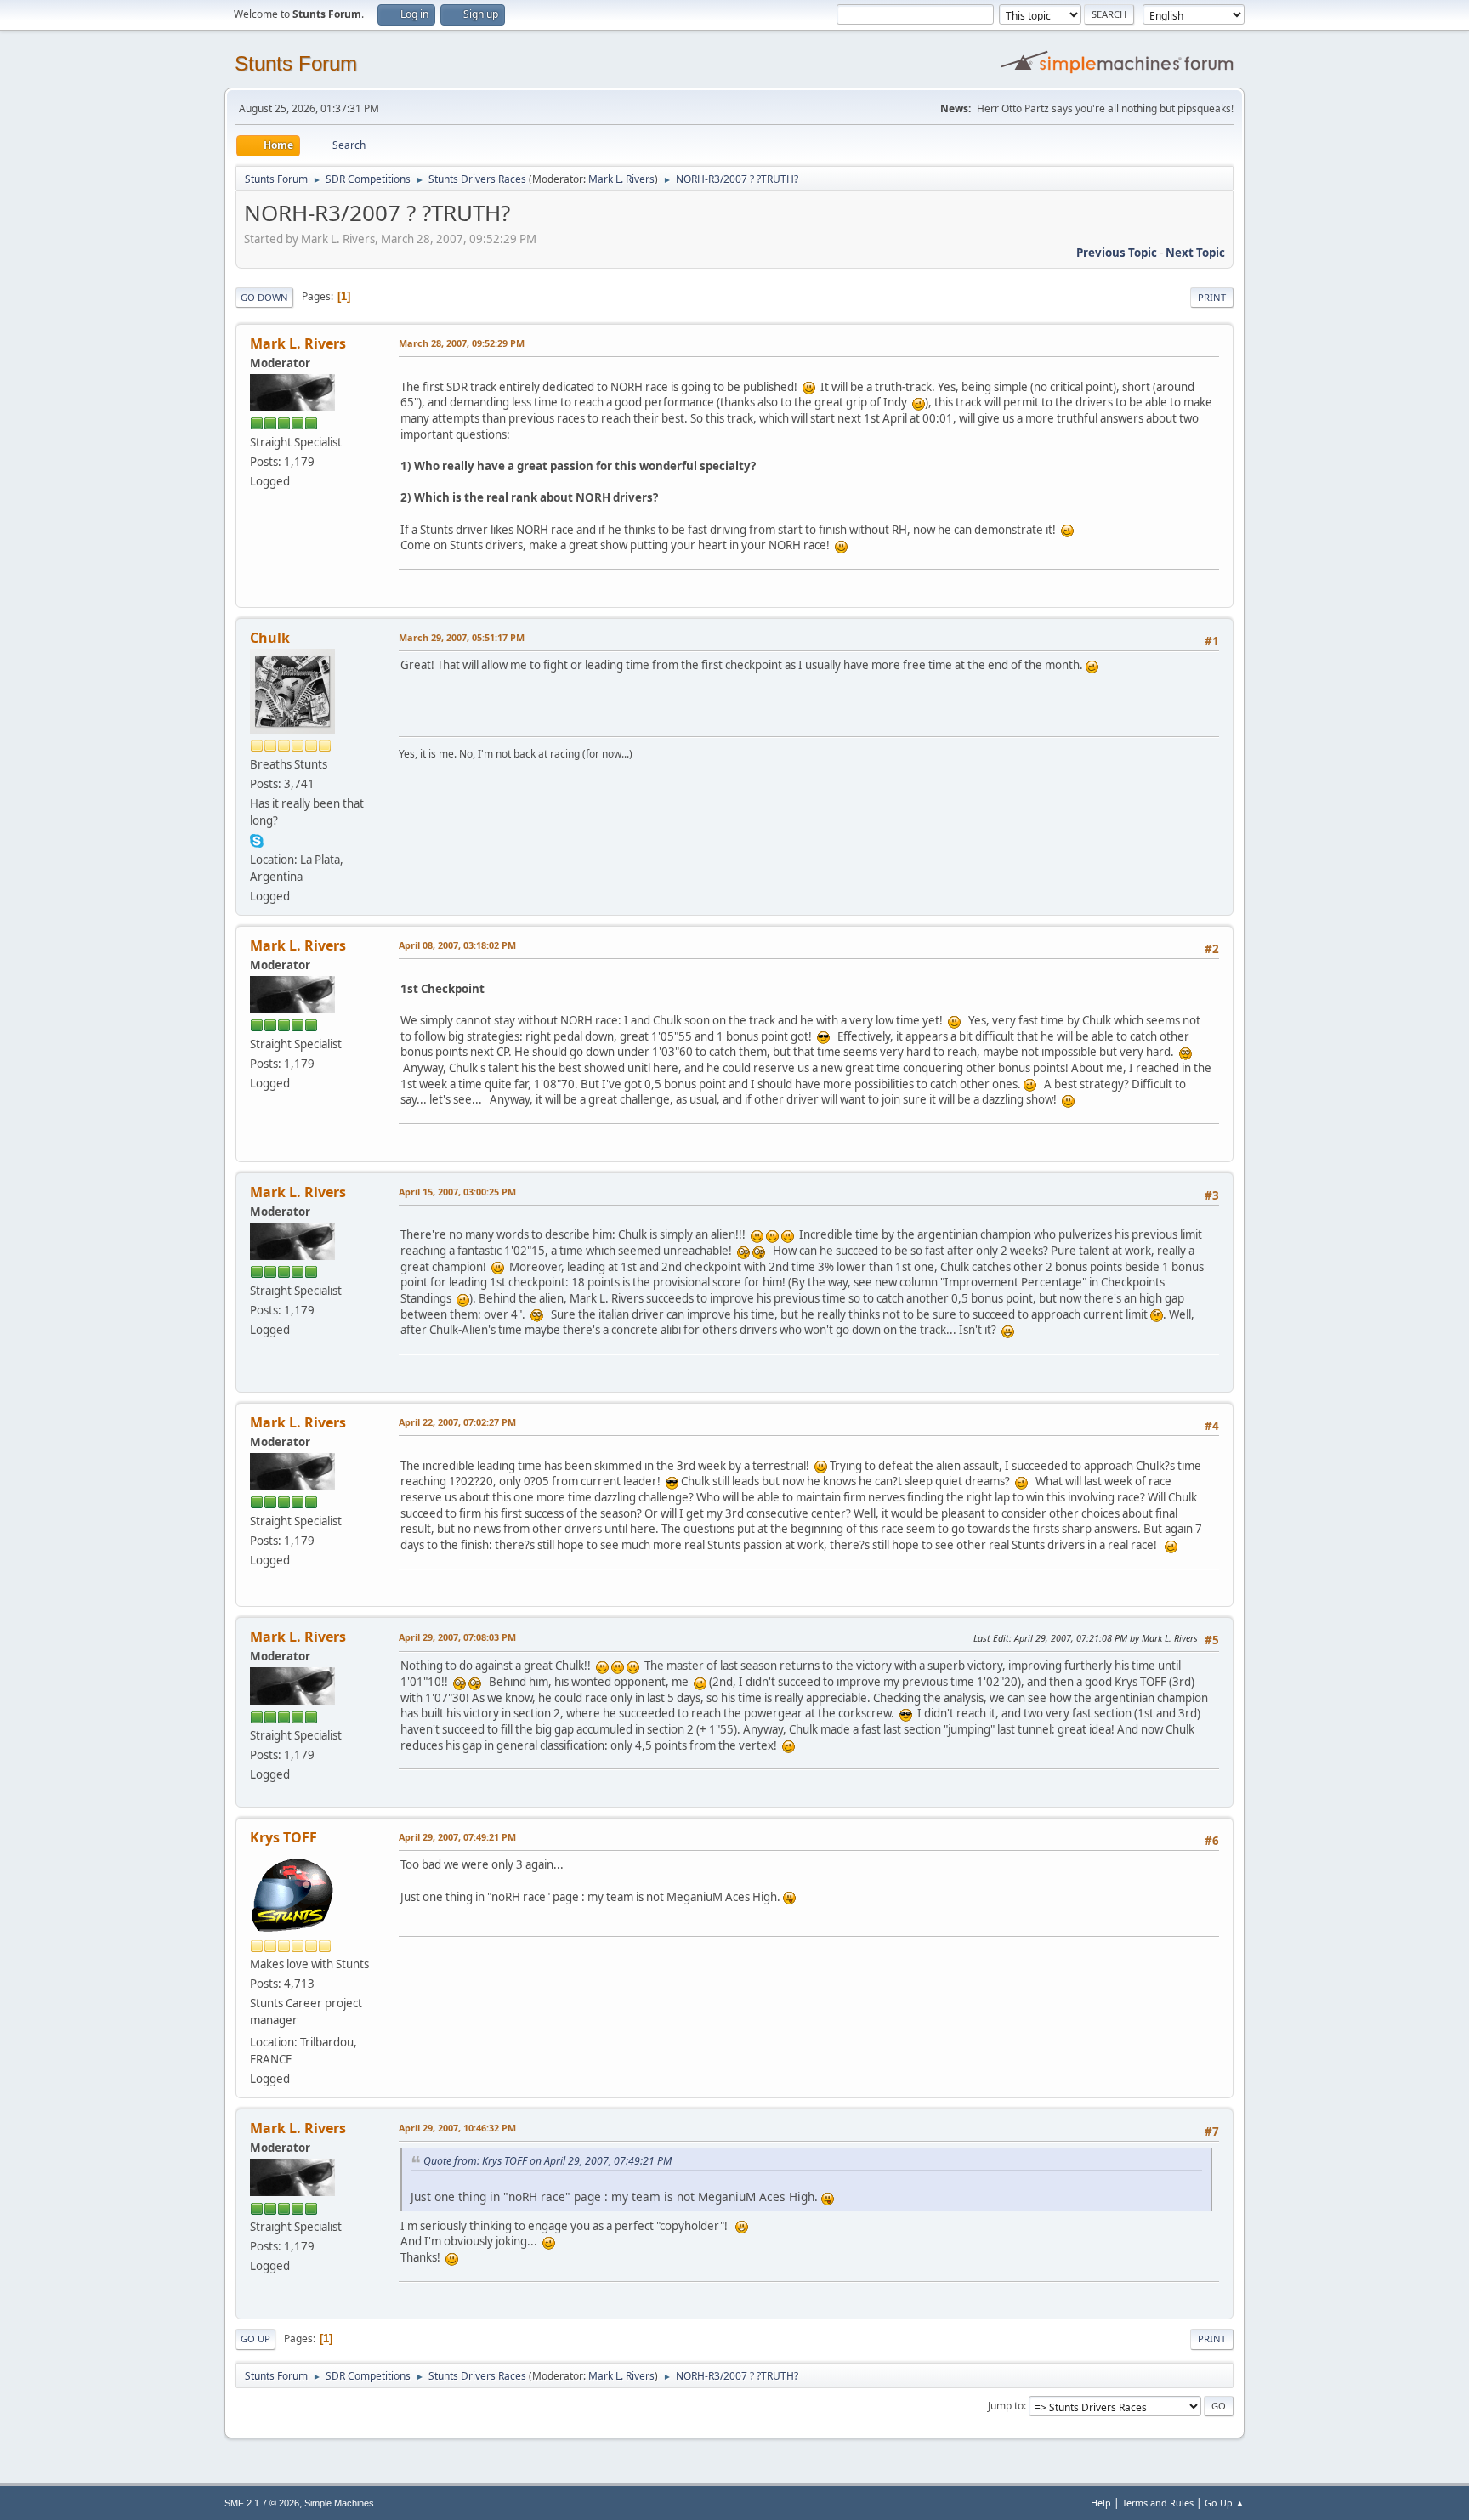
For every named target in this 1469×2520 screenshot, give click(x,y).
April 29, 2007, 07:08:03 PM (457, 1637)
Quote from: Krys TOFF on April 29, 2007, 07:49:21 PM (547, 2161)
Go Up (255, 2338)
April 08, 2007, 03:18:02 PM (457, 945)
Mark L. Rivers (621, 179)
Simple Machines (339, 2503)
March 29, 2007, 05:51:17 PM (462, 637)
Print (1212, 297)
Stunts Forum (296, 63)
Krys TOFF (284, 1837)
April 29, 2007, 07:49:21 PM (457, 1837)
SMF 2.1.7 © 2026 (262, 2503)
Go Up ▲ (1225, 2503)
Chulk (270, 638)
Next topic (1195, 253)
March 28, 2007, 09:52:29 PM (462, 343)
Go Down (264, 297)
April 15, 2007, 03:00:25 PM (457, 1192)
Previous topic (1117, 253)
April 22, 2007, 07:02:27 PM (457, 1422)
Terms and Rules (1158, 2503)
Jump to (1006, 2406)
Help (1101, 2503)
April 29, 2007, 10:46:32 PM (457, 2128)
